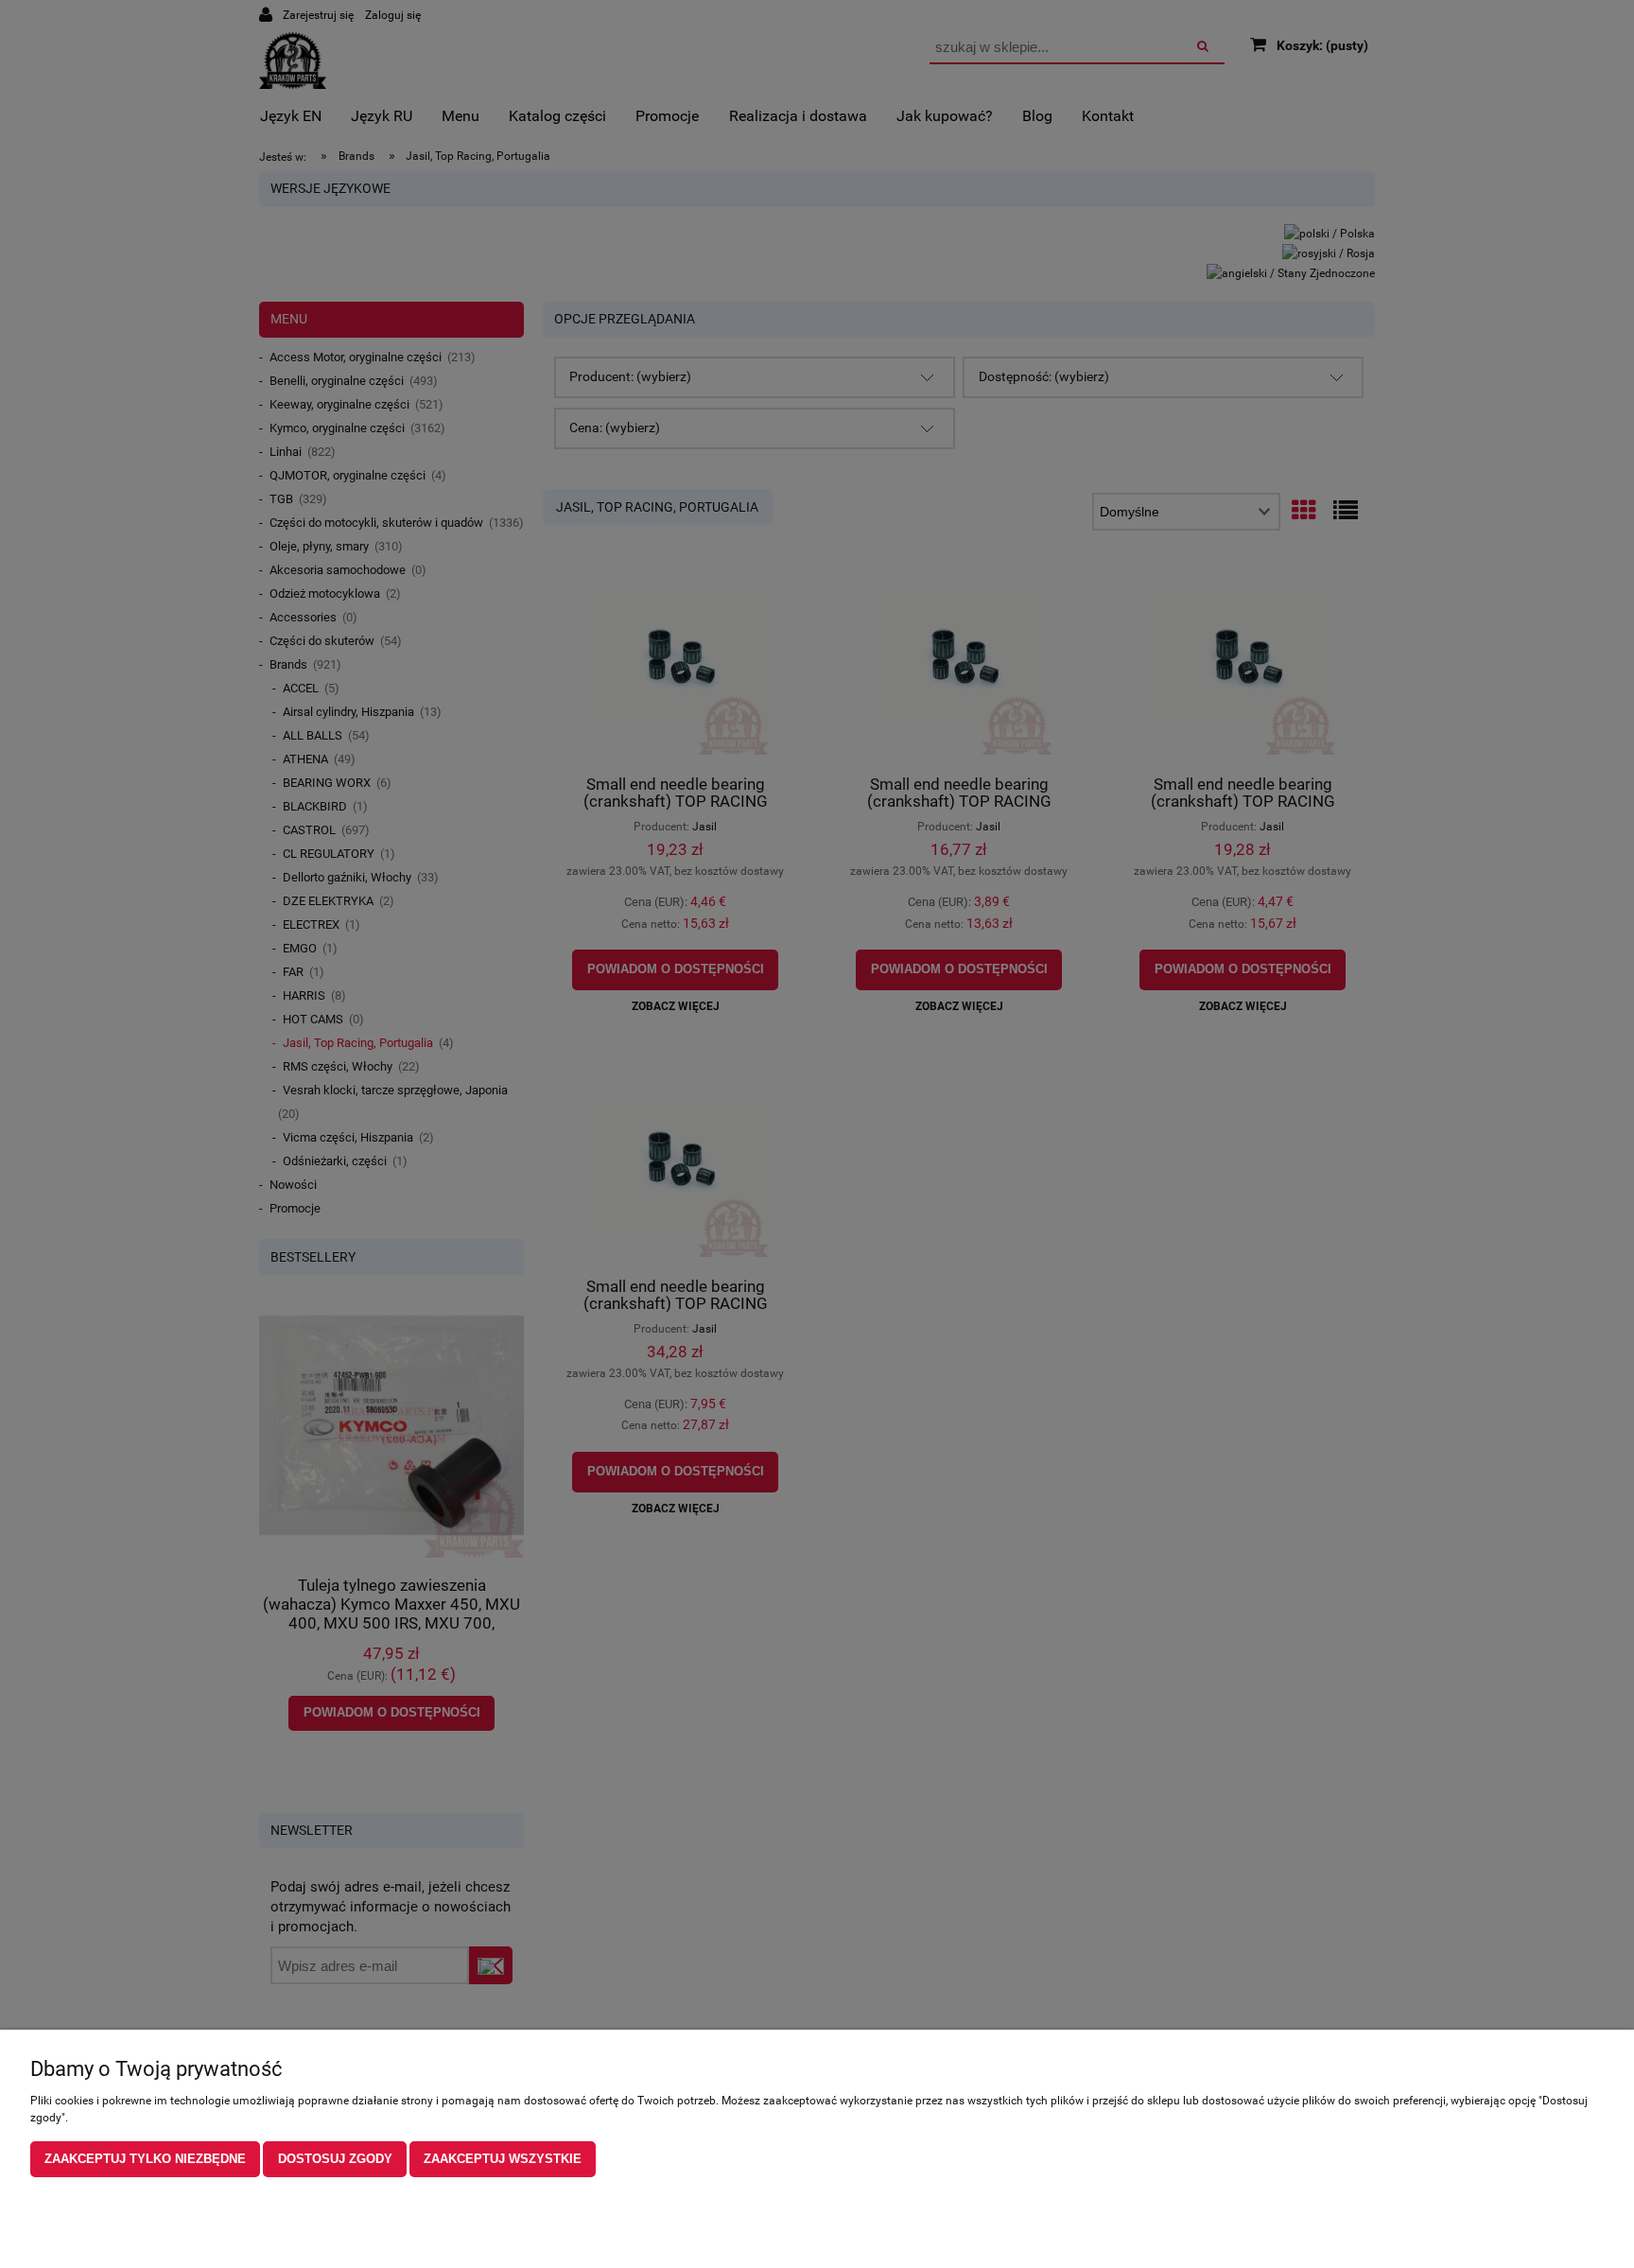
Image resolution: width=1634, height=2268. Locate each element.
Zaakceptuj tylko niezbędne (145, 2159)
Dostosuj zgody (335, 2159)
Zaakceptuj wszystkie (503, 2159)
